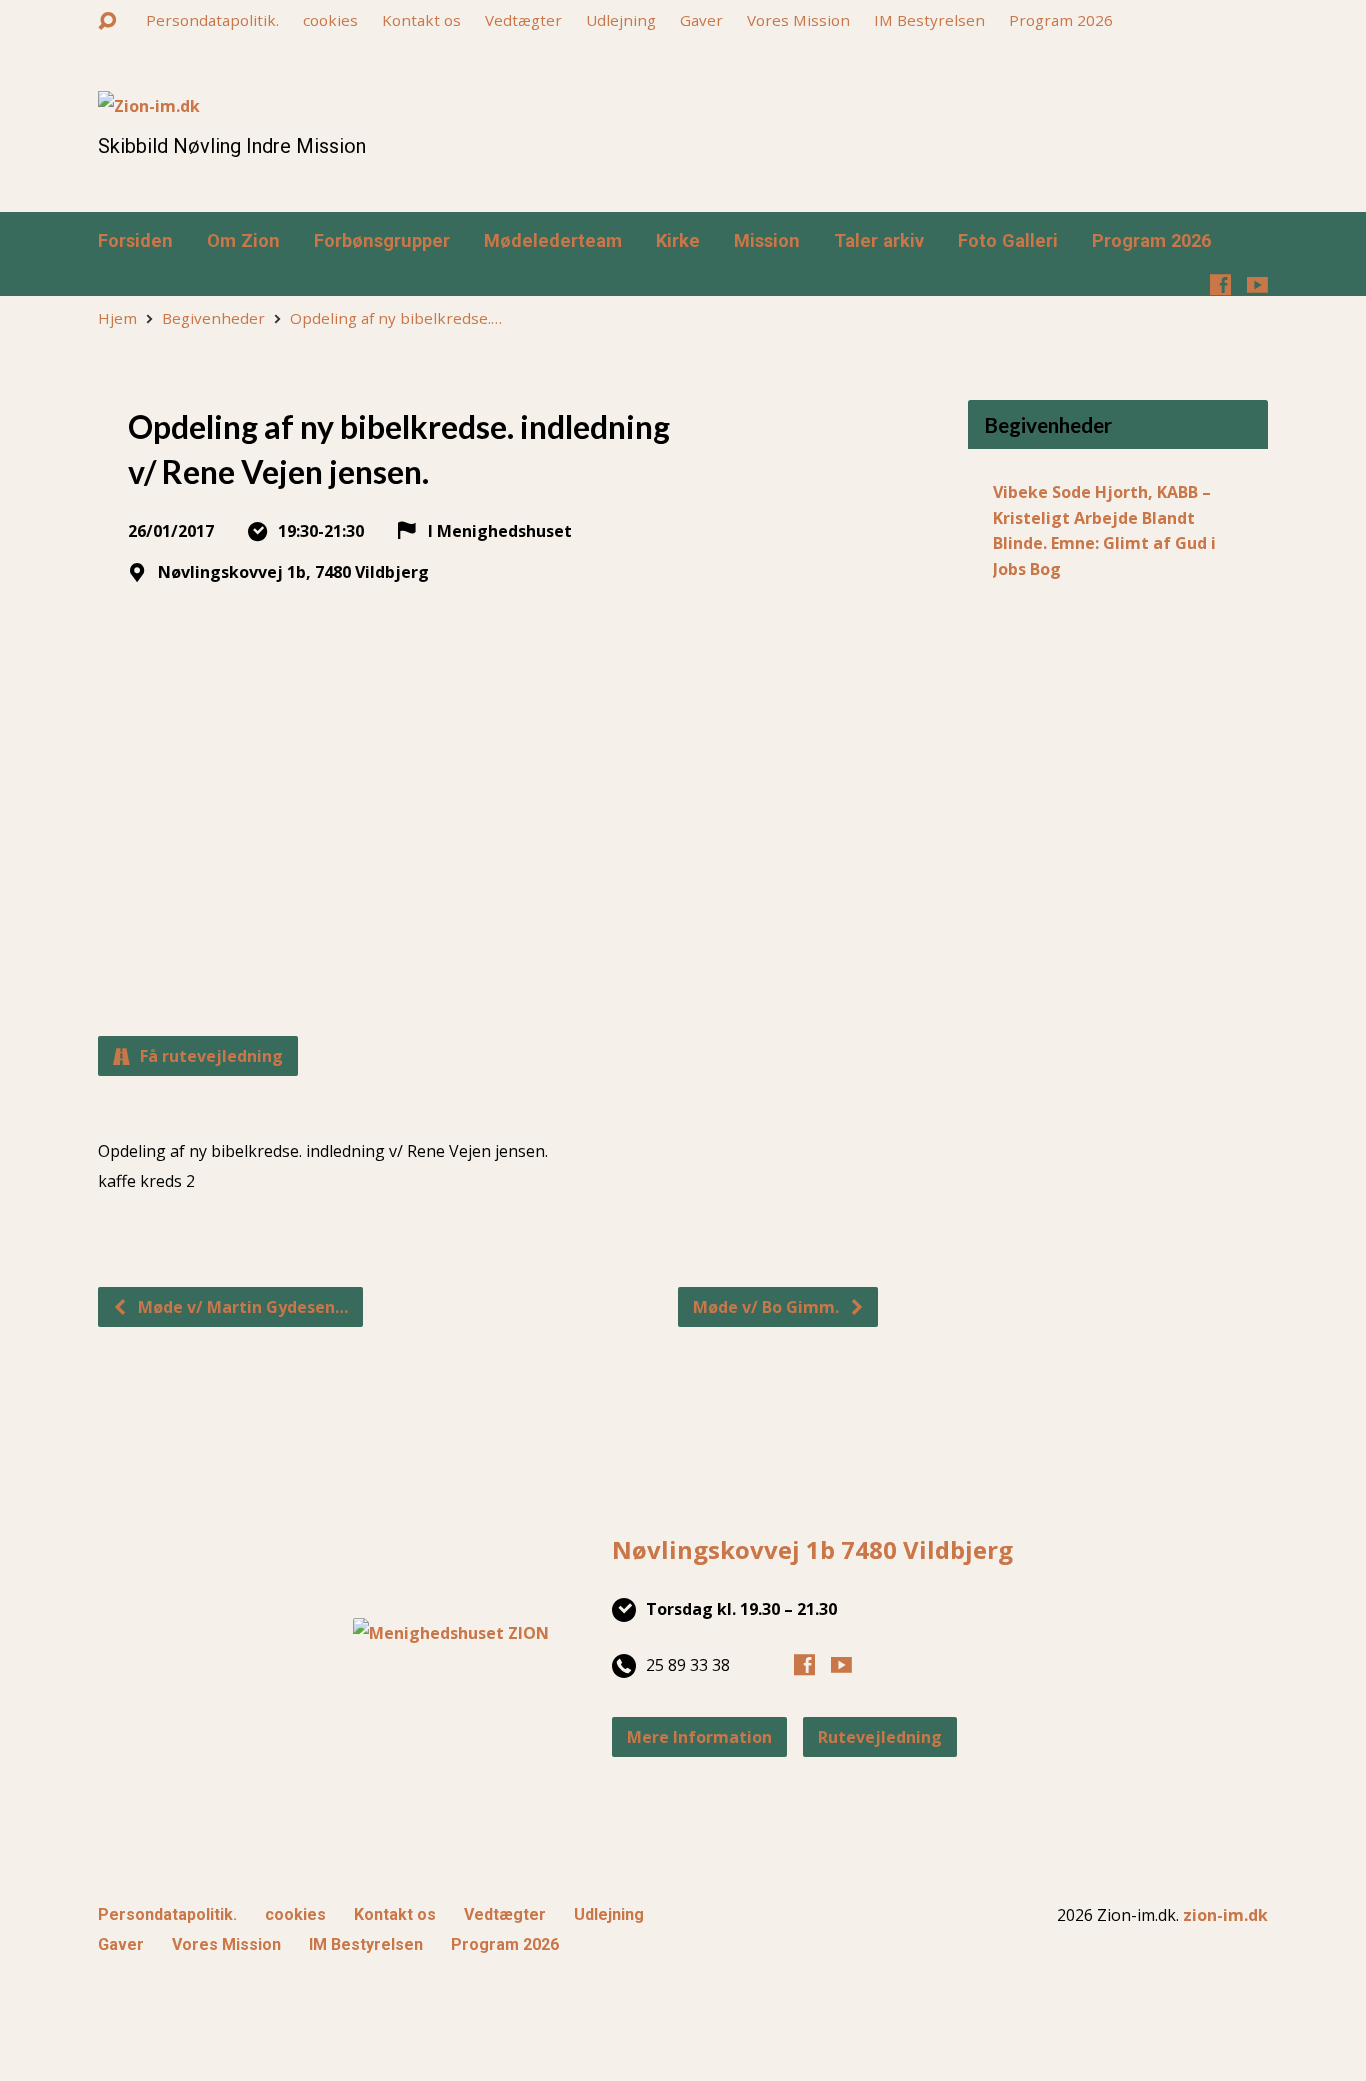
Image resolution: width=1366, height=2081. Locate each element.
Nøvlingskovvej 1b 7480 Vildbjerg (812, 1549)
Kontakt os (421, 20)
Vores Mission (798, 20)
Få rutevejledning (209, 1056)
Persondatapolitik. (212, 20)
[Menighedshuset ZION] (451, 1633)
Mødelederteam (553, 241)
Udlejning (621, 20)
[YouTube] (1257, 284)
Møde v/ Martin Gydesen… (241, 1307)
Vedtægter (523, 20)
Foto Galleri (1008, 241)
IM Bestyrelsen (929, 20)
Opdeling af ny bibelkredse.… (396, 318)
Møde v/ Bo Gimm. (768, 1307)
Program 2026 (1061, 20)
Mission (767, 241)
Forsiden (135, 241)
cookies (330, 20)
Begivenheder (213, 318)
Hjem (117, 318)
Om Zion (243, 241)
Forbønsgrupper (382, 241)
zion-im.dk (1225, 1915)
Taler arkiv (879, 241)
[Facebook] (1220, 284)
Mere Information (699, 1737)
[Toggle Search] (107, 21)
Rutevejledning (880, 1737)
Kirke (678, 241)
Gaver (701, 20)
